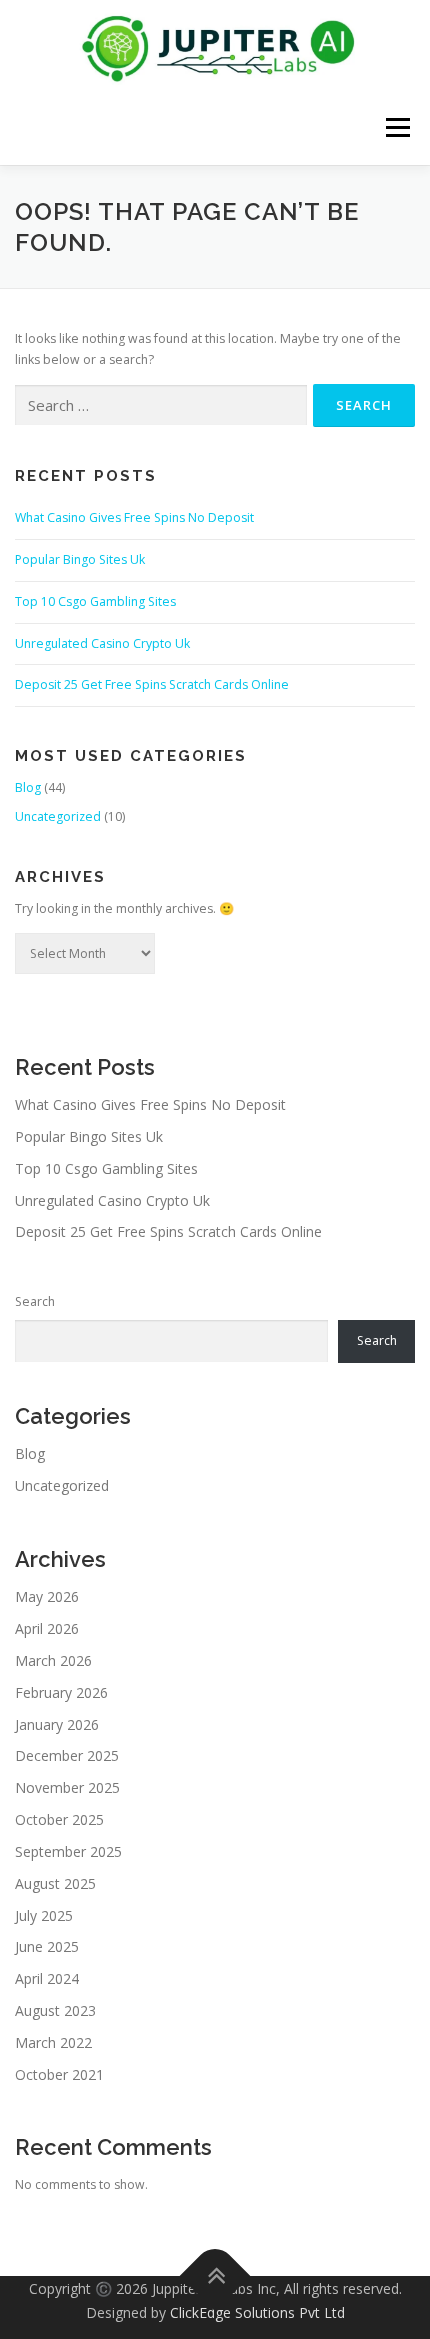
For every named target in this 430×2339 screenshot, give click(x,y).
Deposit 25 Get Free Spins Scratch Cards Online (152, 684)
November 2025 (67, 1787)
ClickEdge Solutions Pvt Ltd (257, 2312)
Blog (28, 787)
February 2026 (61, 1692)
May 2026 (47, 1596)
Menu (396, 127)
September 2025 (68, 1851)
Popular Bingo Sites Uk (80, 559)
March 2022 (53, 2042)
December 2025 (67, 1755)
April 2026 (47, 1628)
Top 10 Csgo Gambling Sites (95, 601)
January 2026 (57, 1724)
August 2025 (55, 1883)
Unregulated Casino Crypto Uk (102, 643)
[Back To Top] (215, 2275)
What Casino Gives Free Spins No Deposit (134, 517)
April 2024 (47, 1978)
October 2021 (59, 2074)
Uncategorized (58, 816)
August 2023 (55, 2010)
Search (35, 1301)
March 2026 (53, 1660)
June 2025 (47, 1946)
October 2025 (59, 1819)
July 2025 (44, 1915)
